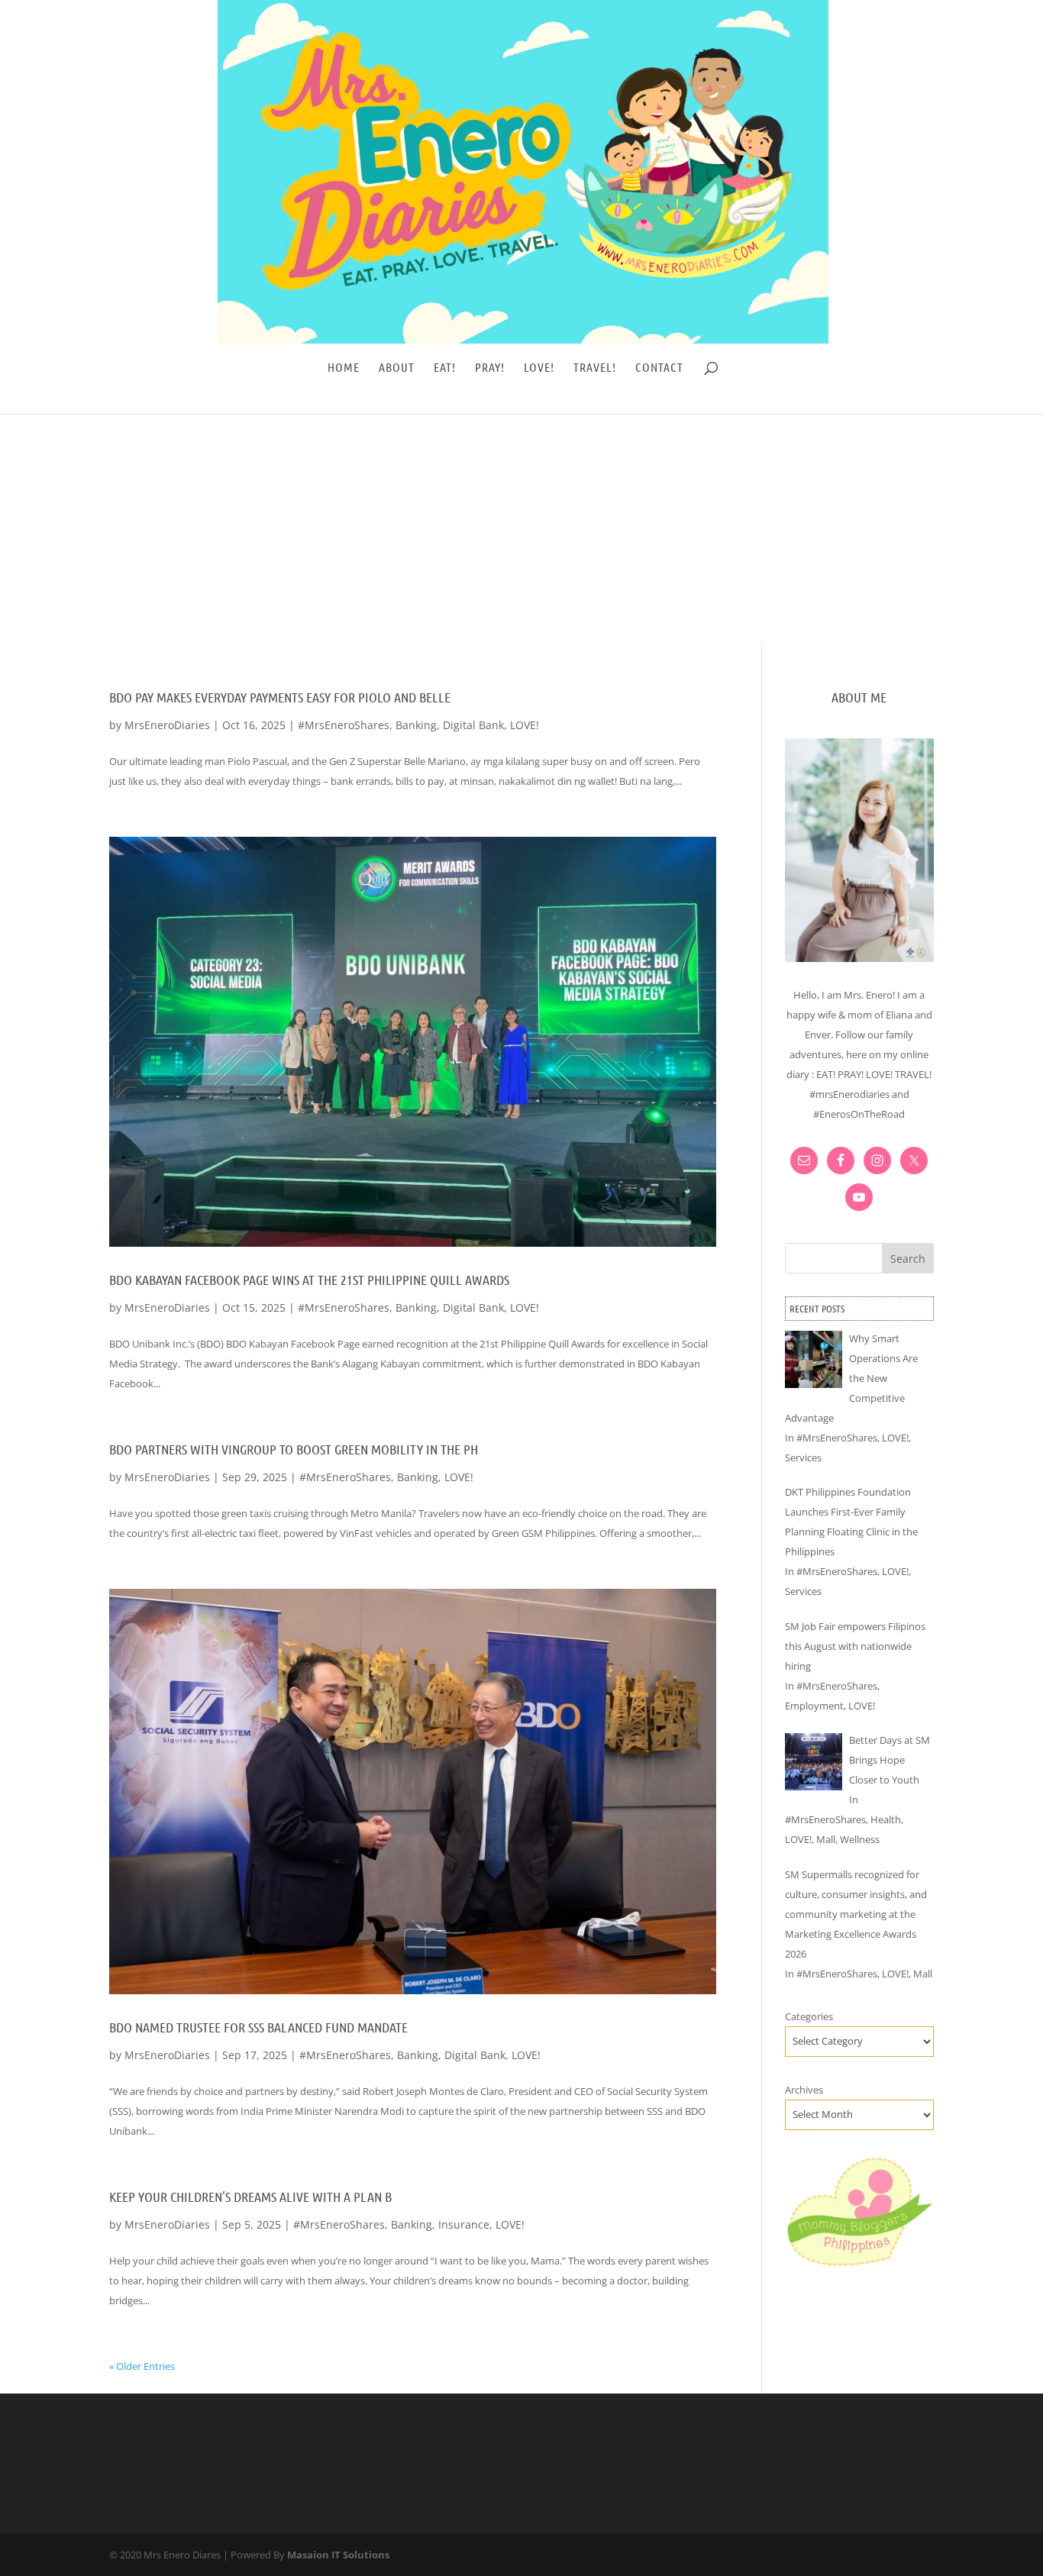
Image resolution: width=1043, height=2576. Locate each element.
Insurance (464, 2224)
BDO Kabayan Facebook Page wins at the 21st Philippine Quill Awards (309, 1280)
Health (886, 1819)
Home (344, 368)
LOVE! (539, 368)
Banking (416, 725)
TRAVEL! (595, 368)
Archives (804, 2090)
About (397, 368)
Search (908, 1259)
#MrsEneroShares (344, 725)
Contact (659, 368)
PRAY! (490, 368)
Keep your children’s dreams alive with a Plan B (250, 2197)
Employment (814, 1706)
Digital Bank (473, 725)
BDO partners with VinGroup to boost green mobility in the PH (294, 1449)
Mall (826, 1839)
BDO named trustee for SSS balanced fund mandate (258, 2027)
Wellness (860, 1839)
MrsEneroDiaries (167, 725)
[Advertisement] (521, 528)
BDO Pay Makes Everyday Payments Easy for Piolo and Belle (280, 697)
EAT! (445, 368)
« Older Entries (142, 2366)
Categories (809, 2016)
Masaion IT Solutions (338, 2555)
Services (803, 1457)
